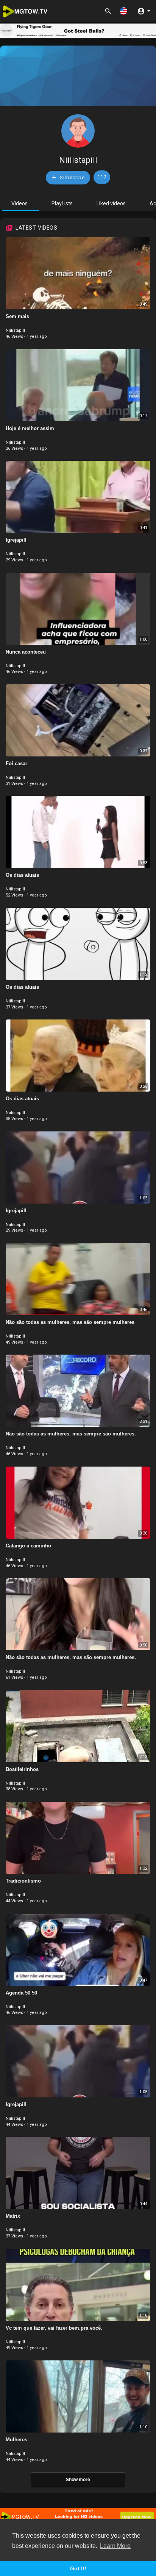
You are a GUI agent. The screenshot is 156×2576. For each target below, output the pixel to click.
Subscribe (72, 177)
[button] (123, 11)
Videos (19, 203)
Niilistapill (78, 160)
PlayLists (62, 203)
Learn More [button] (115, 2546)
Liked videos (111, 203)
